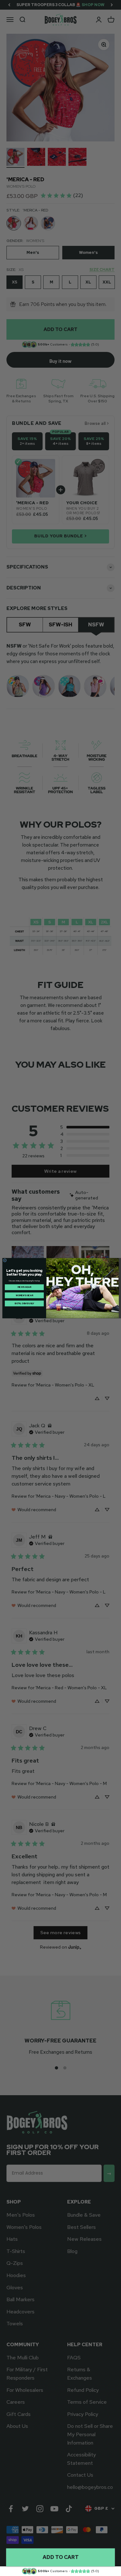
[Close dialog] (5, 1260)
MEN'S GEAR (24, 1287)
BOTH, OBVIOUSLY (24, 1303)
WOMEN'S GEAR (24, 1295)
